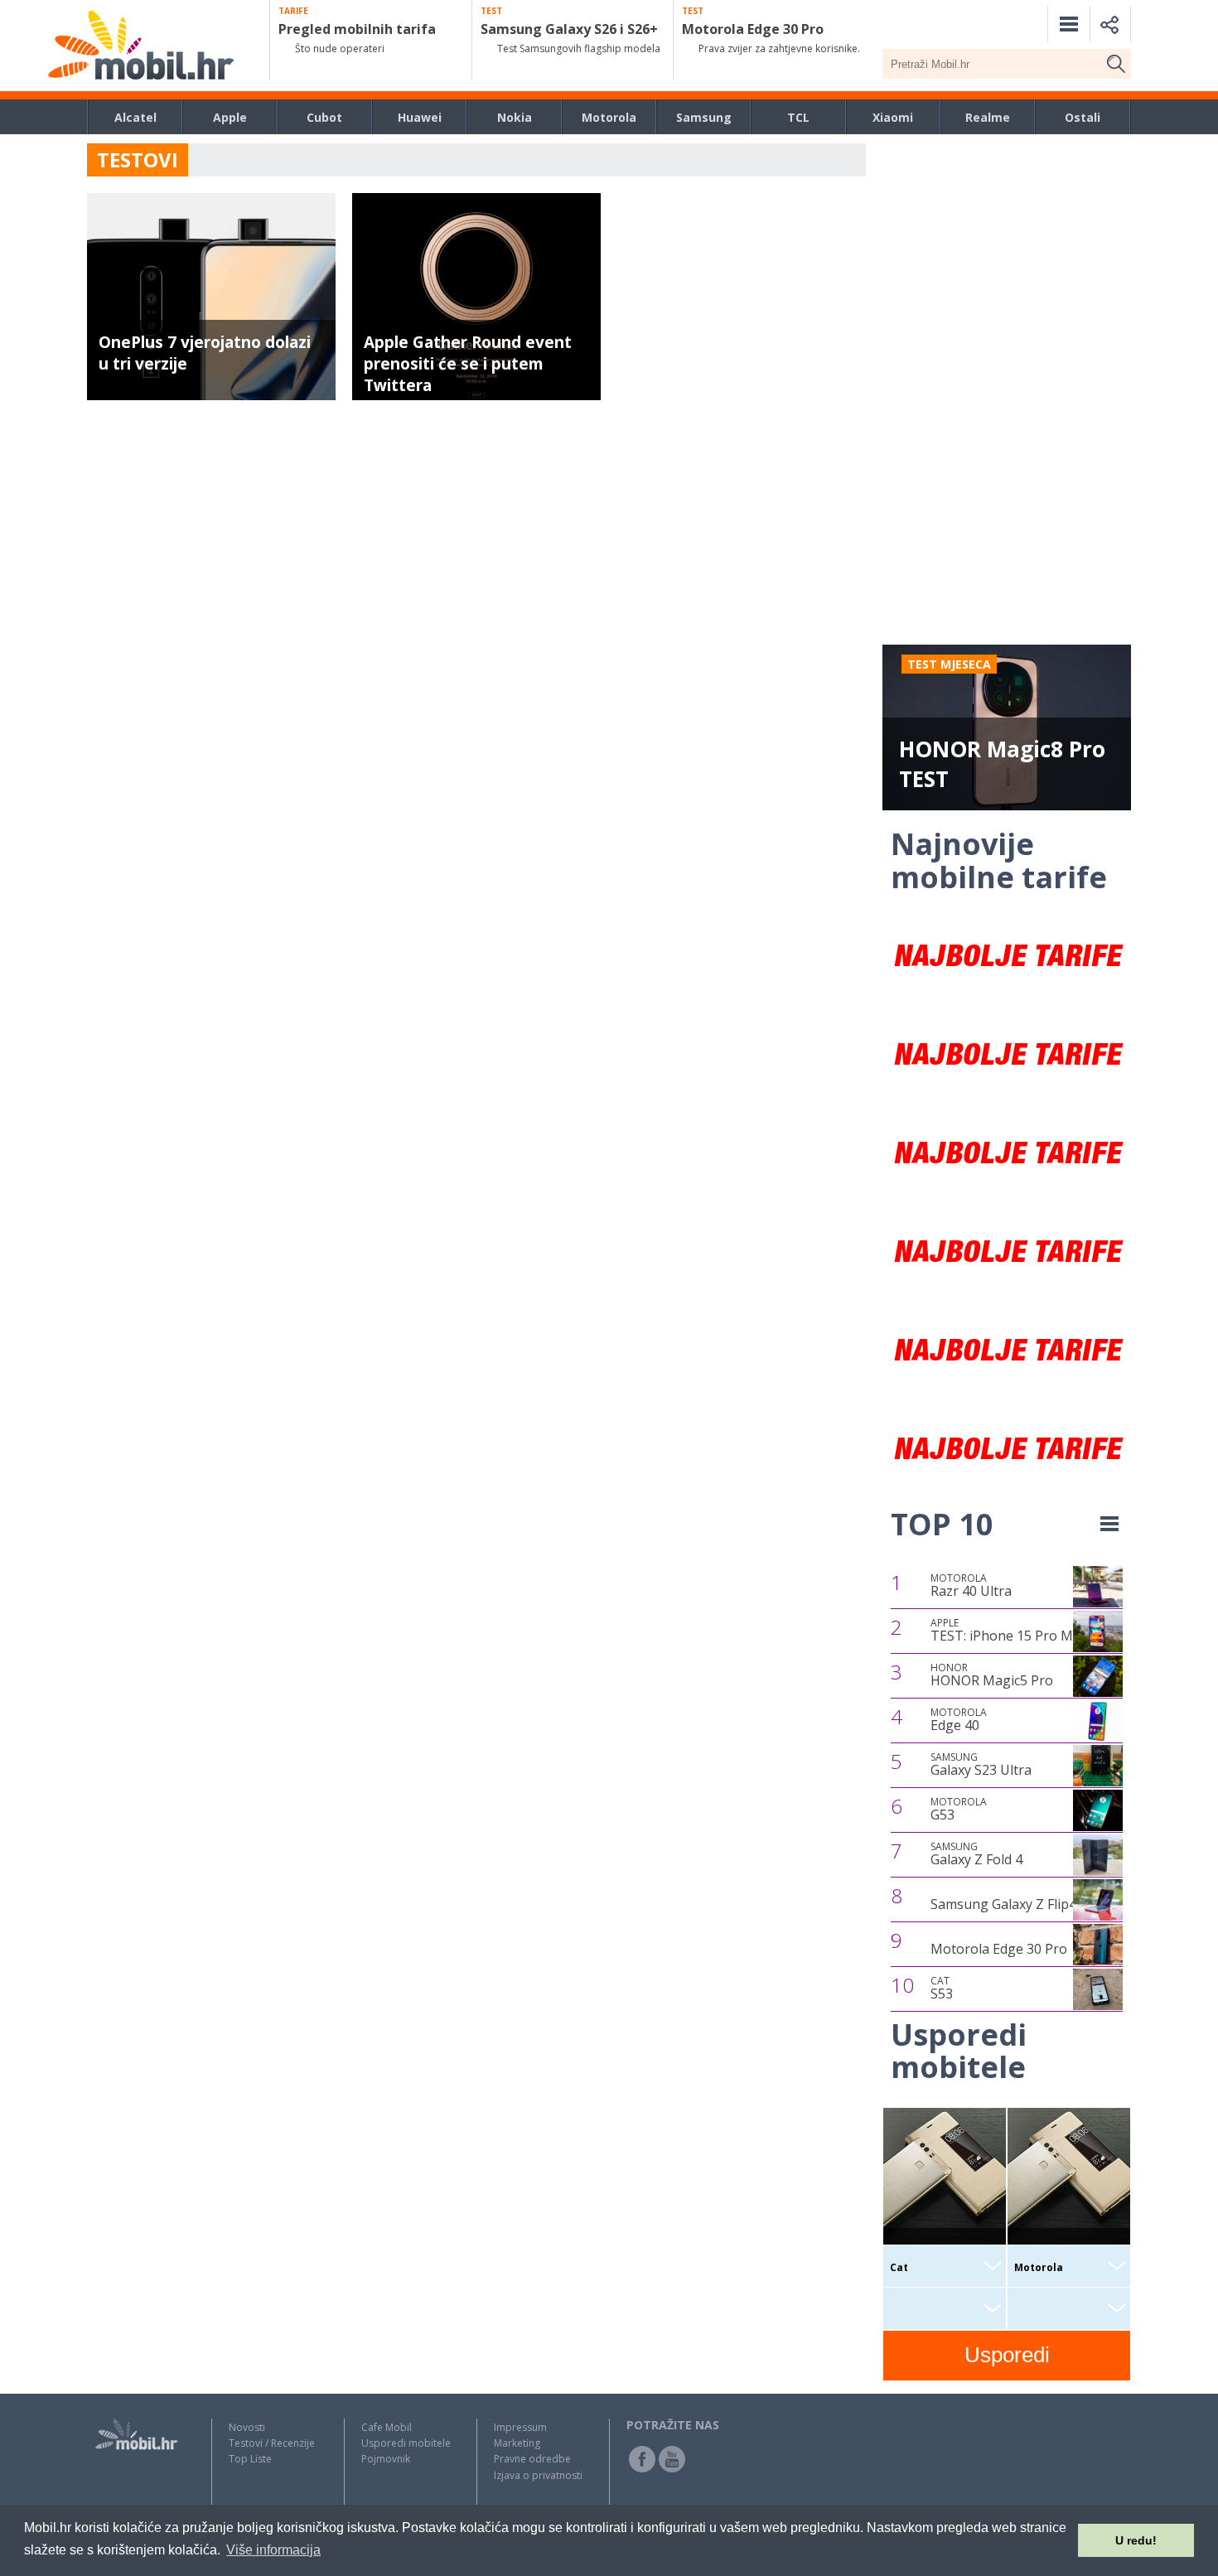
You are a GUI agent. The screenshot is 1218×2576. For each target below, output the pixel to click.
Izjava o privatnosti (538, 2475)
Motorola (609, 117)
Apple (230, 117)
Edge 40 (959, 1720)
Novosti (247, 2427)
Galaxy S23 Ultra (981, 1765)
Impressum (520, 2427)
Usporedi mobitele (406, 2443)
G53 (959, 1810)
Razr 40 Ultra (971, 1586)
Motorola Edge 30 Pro (999, 1949)
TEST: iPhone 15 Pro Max (1009, 1631)
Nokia (515, 117)
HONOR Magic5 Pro (992, 1675)
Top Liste (250, 2459)
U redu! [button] (1136, 2540)
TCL (798, 117)
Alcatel (135, 117)
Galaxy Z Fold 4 (976, 1854)
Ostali (1083, 117)
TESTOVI (138, 159)
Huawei (420, 117)
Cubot (324, 117)
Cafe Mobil (387, 2427)
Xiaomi (893, 117)
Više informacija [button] (273, 2550)
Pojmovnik (386, 2459)
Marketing (517, 2443)
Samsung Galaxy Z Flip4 (1003, 1904)
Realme (988, 117)
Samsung (704, 117)
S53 (942, 1989)
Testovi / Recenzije (272, 2443)
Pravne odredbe (532, 2459)
